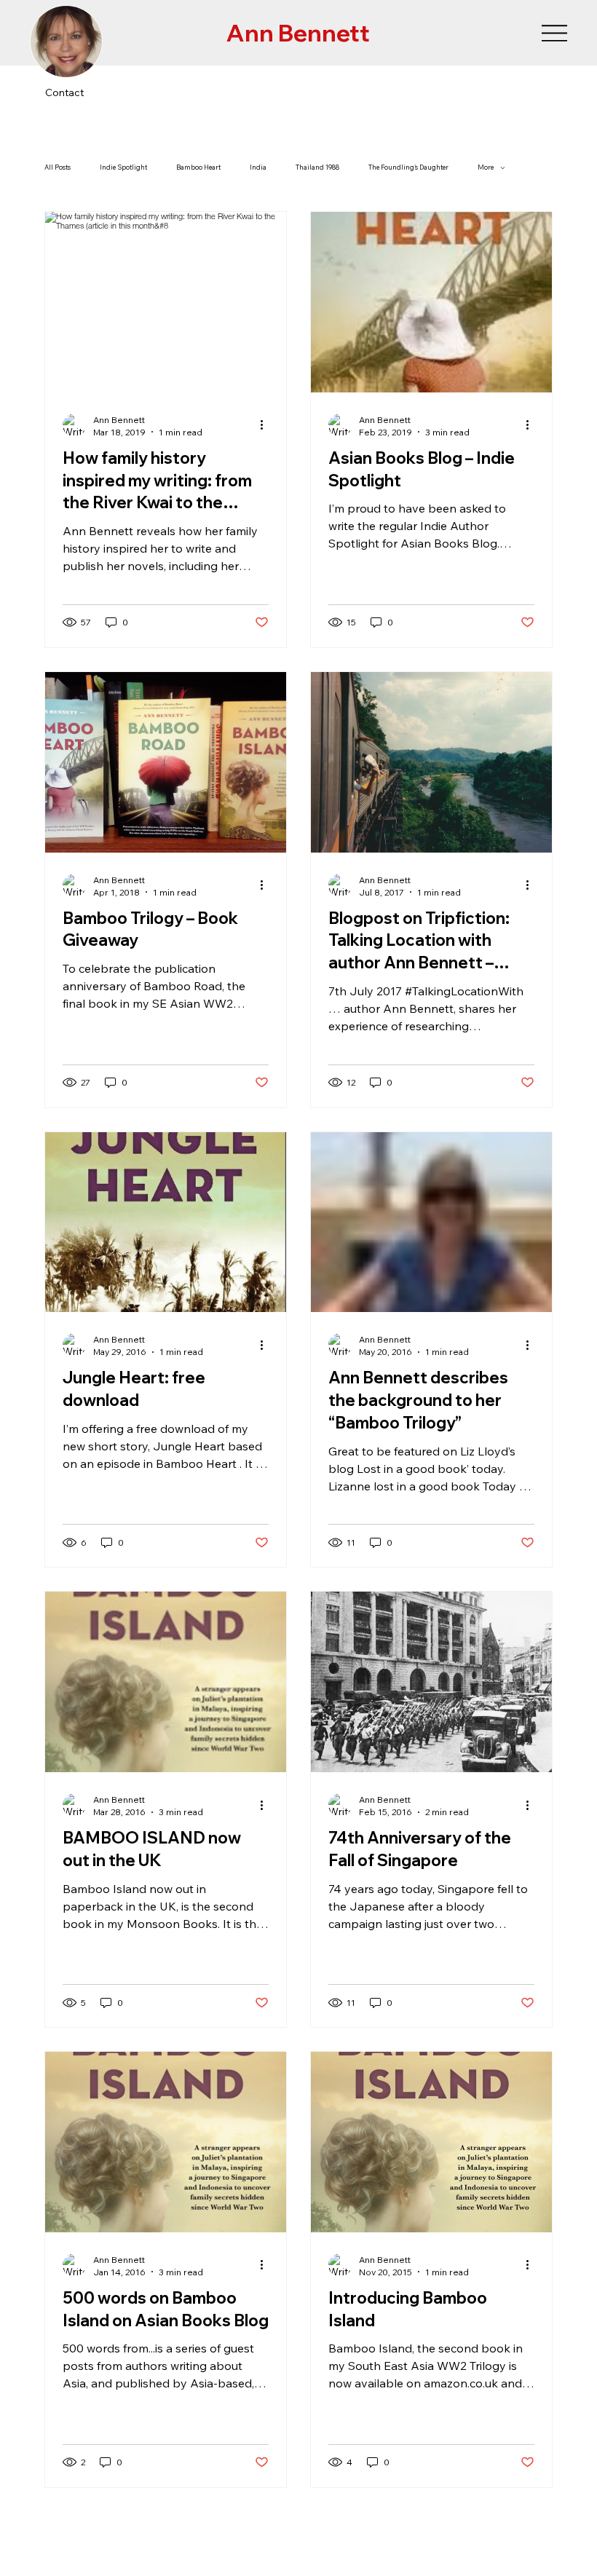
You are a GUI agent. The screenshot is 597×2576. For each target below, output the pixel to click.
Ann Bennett (298, 33)
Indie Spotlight (123, 167)
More (486, 167)
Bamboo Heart (198, 167)
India (258, 167)
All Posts (58, 167)
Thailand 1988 (317, 167)
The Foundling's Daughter (408, 167)
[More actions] (266, 425)
